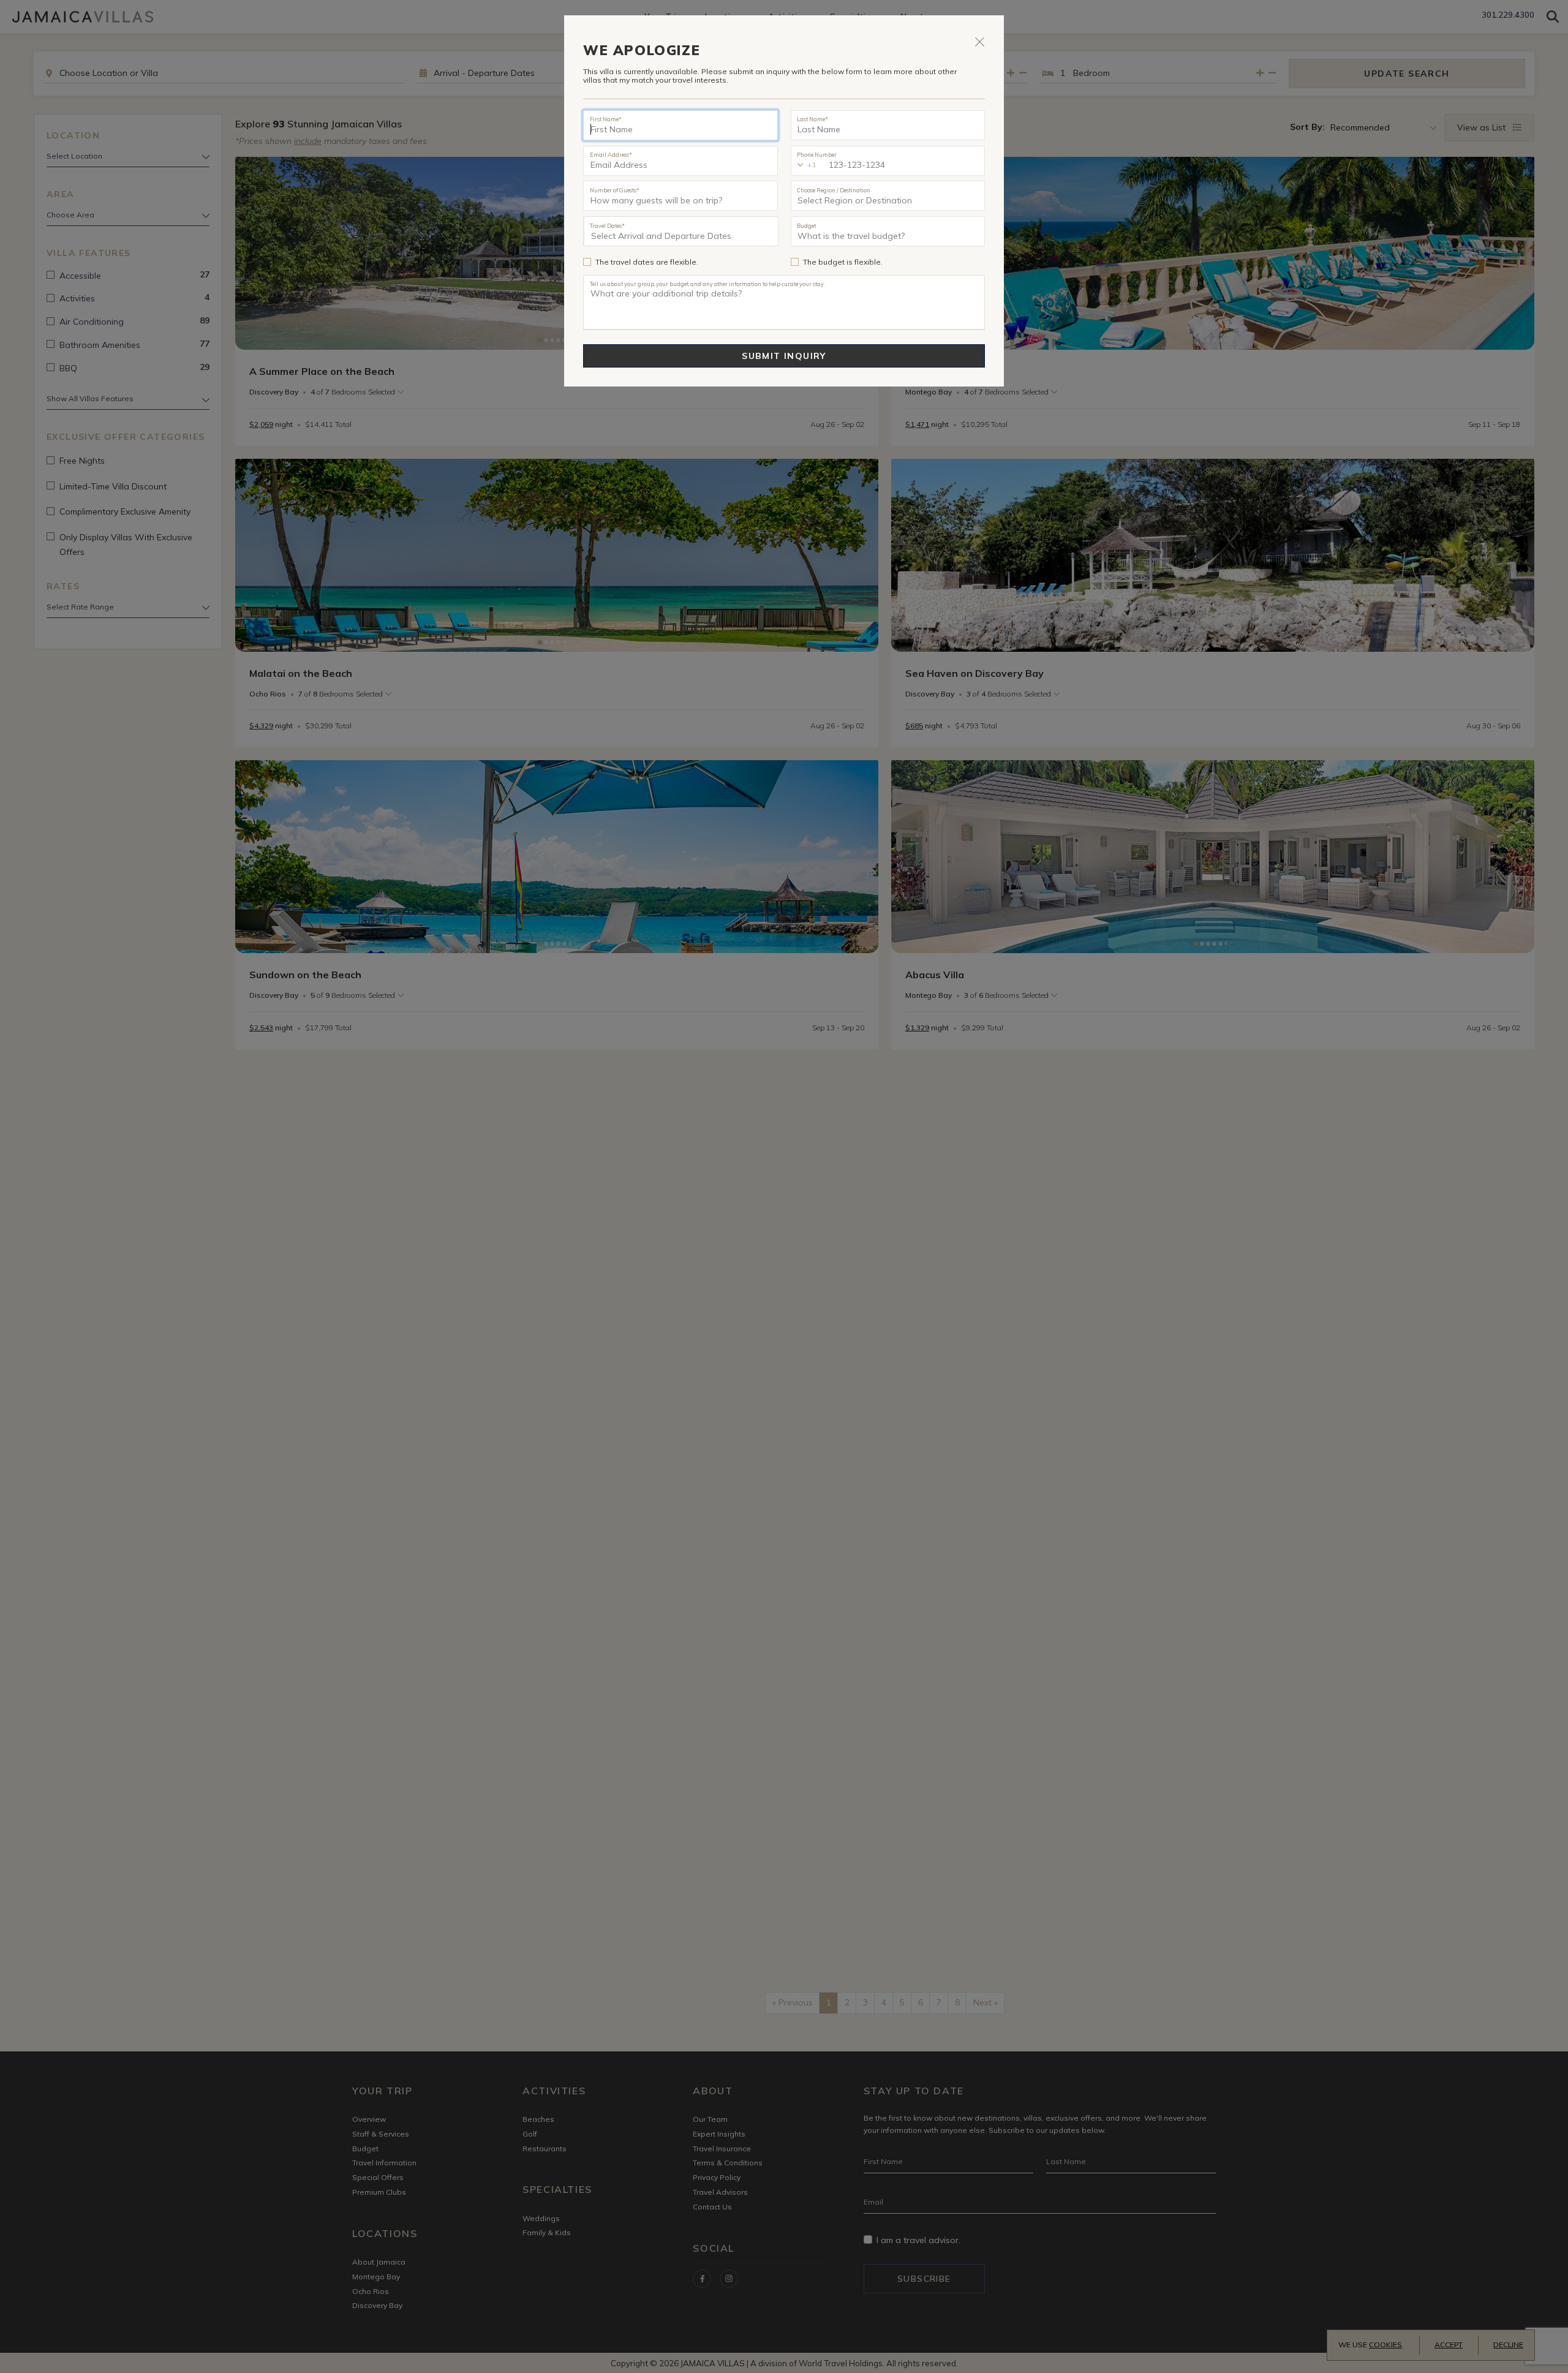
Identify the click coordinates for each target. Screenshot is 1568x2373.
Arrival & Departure (641, 236)
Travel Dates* (607, 225)
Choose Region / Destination (834, 190)
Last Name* (812, 119)
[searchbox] (888, 196)
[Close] (980, 41)
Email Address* (611, 154)
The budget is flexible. (843, 262)
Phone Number (817, 154)
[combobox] (888, 196)
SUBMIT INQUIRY (784, 356)
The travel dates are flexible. (647, 262)
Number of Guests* (615, 190)
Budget (806, 225)
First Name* (606, 119)
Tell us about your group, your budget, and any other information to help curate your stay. (707, 284)
